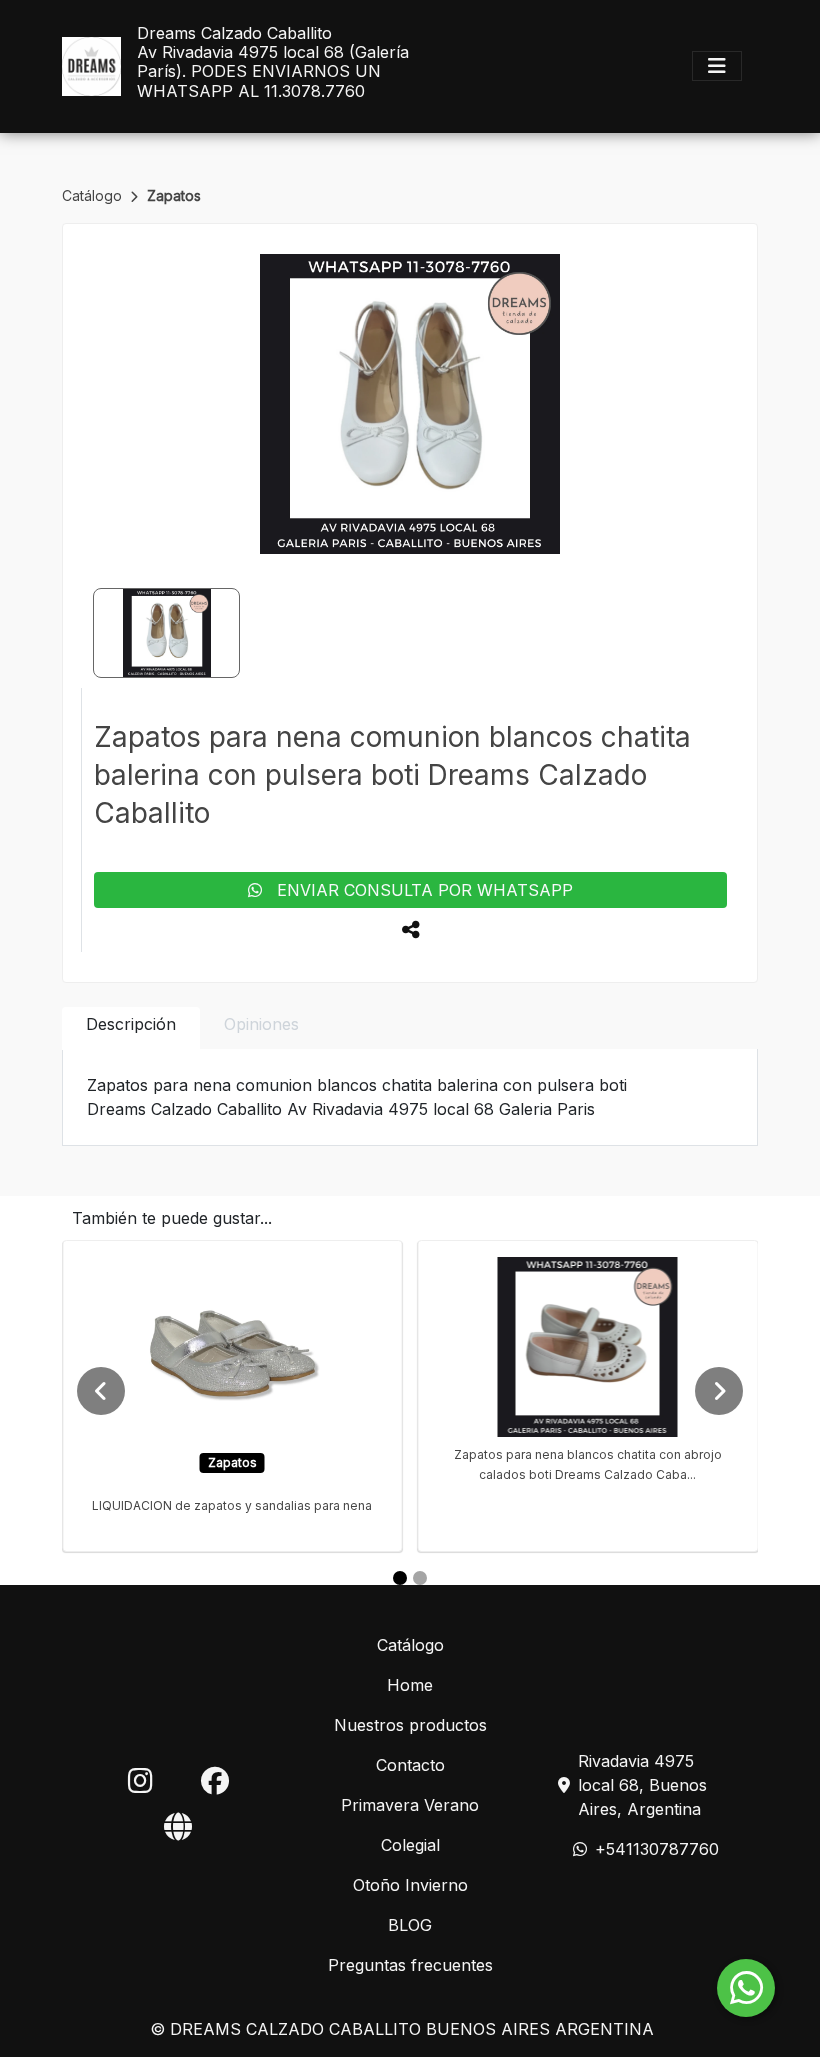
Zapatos (174, 195)
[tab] (131, 1028)
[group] (410, 404)
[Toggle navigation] (717, 66)
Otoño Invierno (410, 1885)
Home (410, 1685)
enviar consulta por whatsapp (417, 890)
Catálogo (94, 195)
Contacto (410, 1765)
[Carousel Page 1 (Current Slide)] (400, 1578)
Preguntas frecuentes (410, 1965)
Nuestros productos (410, 1725)
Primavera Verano (410, 1805)
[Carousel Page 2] (420, 1578)
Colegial (410, 1845)
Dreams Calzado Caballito (234, 33)
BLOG (410, 1925)
